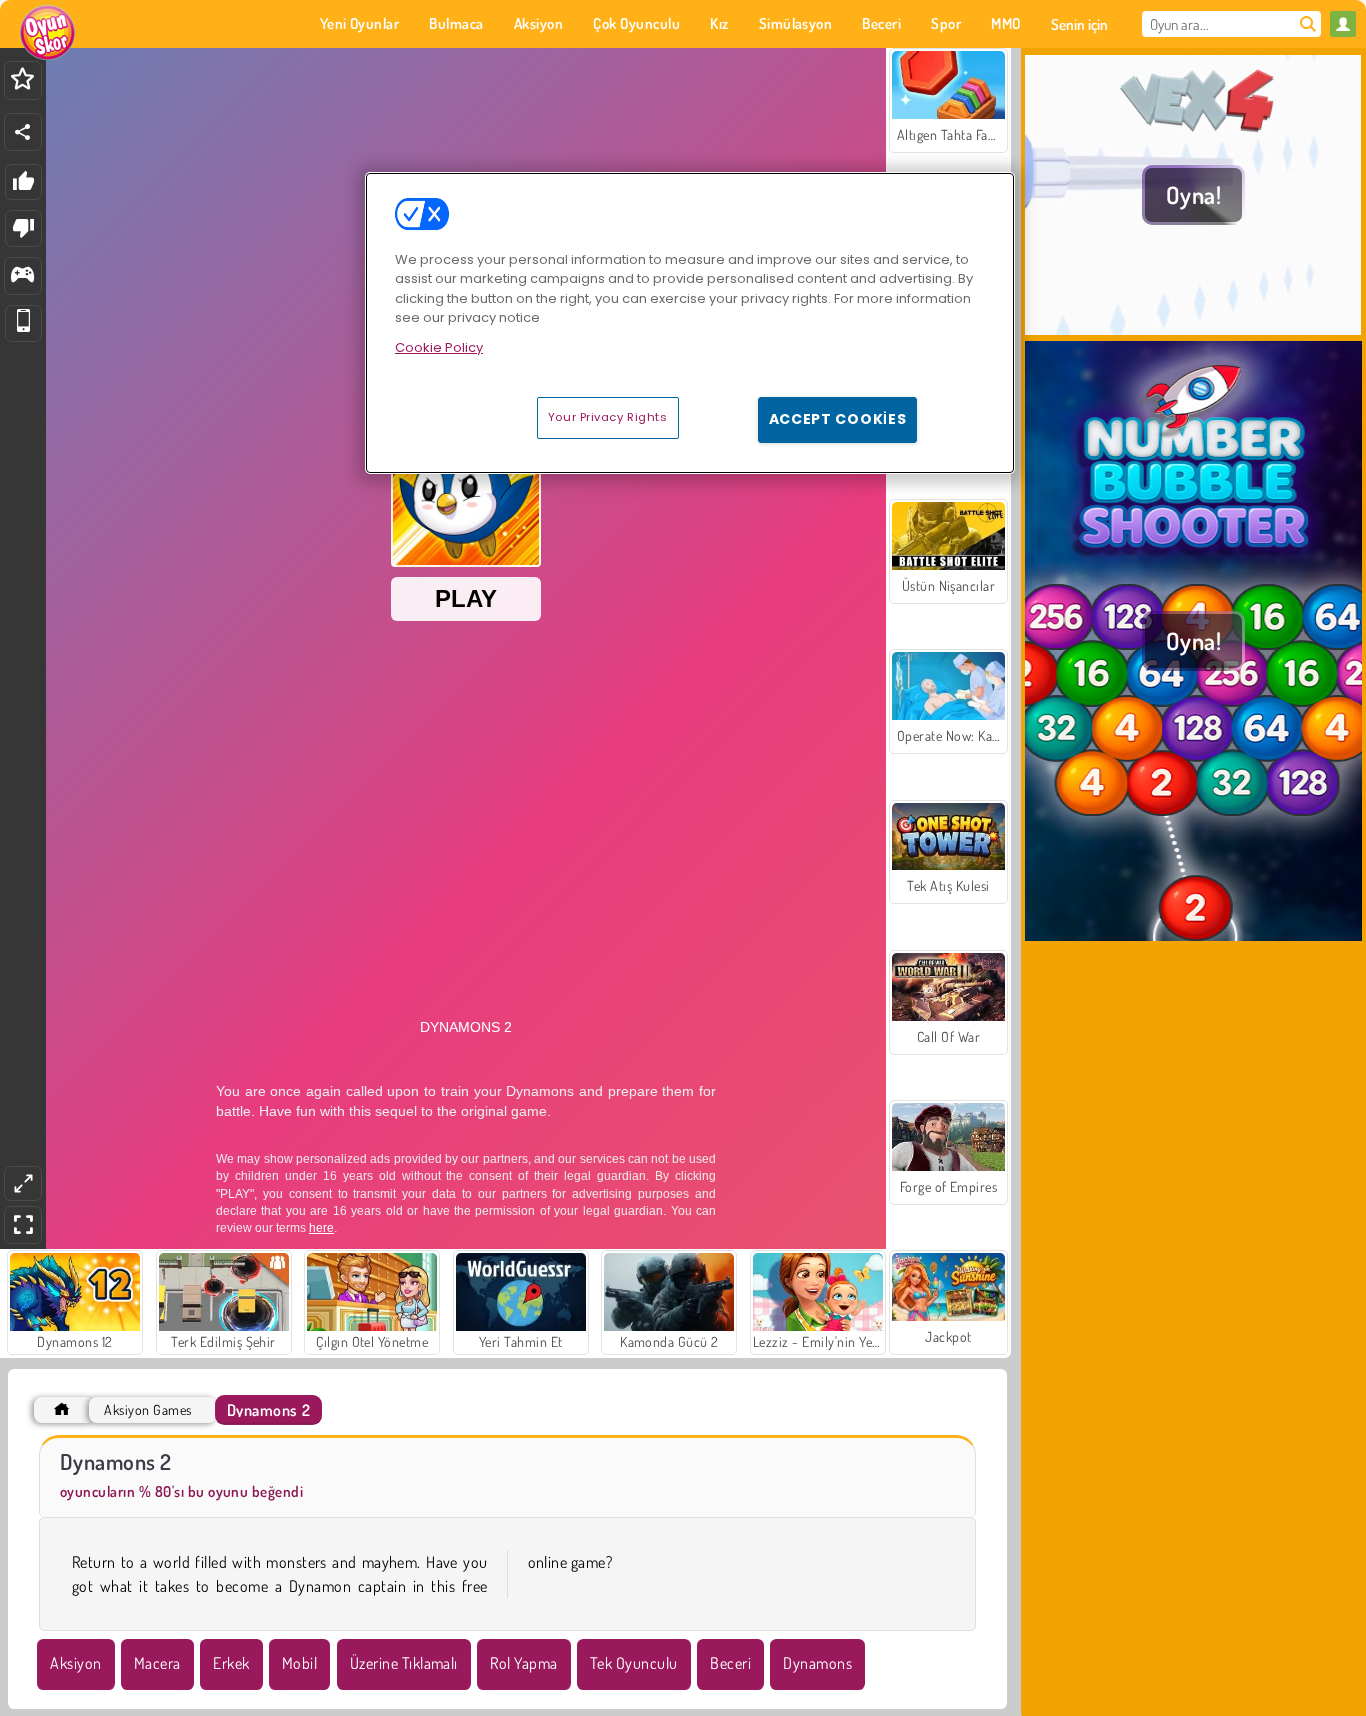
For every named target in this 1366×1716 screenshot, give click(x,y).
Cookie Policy (439, 347)
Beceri (730, 1663)
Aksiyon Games (147, 1409)
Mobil (299, 1663)
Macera (157, 1663)
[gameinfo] (22, 276)
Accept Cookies (838, 419)
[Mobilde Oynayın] (23, 323)
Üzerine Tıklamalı (404, 1663)
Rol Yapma (523, 1663)
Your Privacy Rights (608, 417)
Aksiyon (75, 1663)
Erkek (231, 1663)
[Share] (23, 132)
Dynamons (817, 1663)
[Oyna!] (1193, 329)
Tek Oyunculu (634, 1663)
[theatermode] (23, 1183)
